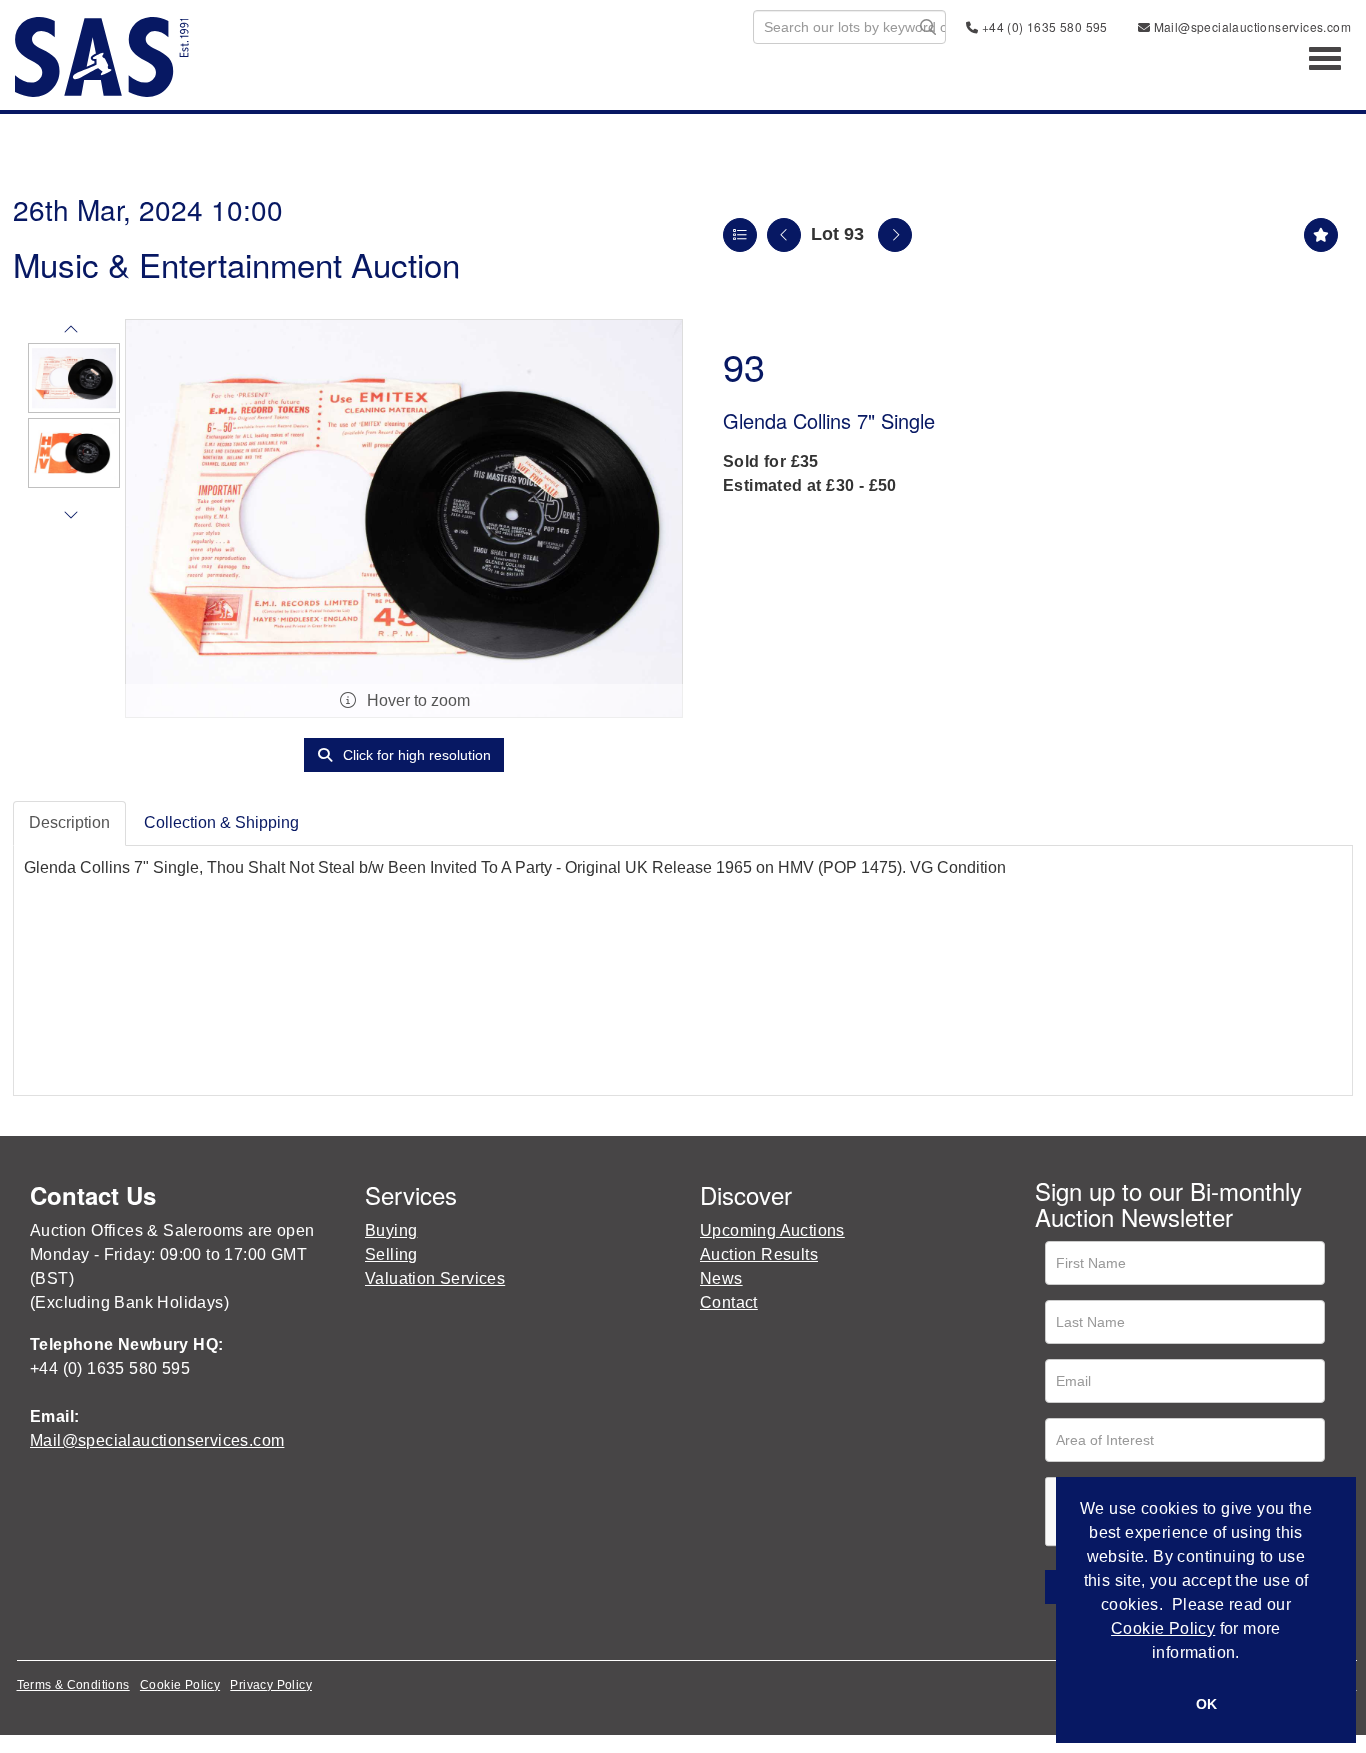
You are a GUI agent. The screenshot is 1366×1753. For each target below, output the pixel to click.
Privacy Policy (271, 1685)
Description (69, 822)
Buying (391, 1230)
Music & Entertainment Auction (236, 263)
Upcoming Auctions (772, 1230)
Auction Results (759, 1254)
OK (1206, 1704)
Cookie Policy (180, 1685)
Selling (391, 1254)
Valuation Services (435, 1278)
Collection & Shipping (221, 822)
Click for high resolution (415, 755)
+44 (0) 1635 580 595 (1042, 26)
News (721, 1278)
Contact (729, 1302)
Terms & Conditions (73, 1685)
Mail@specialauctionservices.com (1250, 26)
